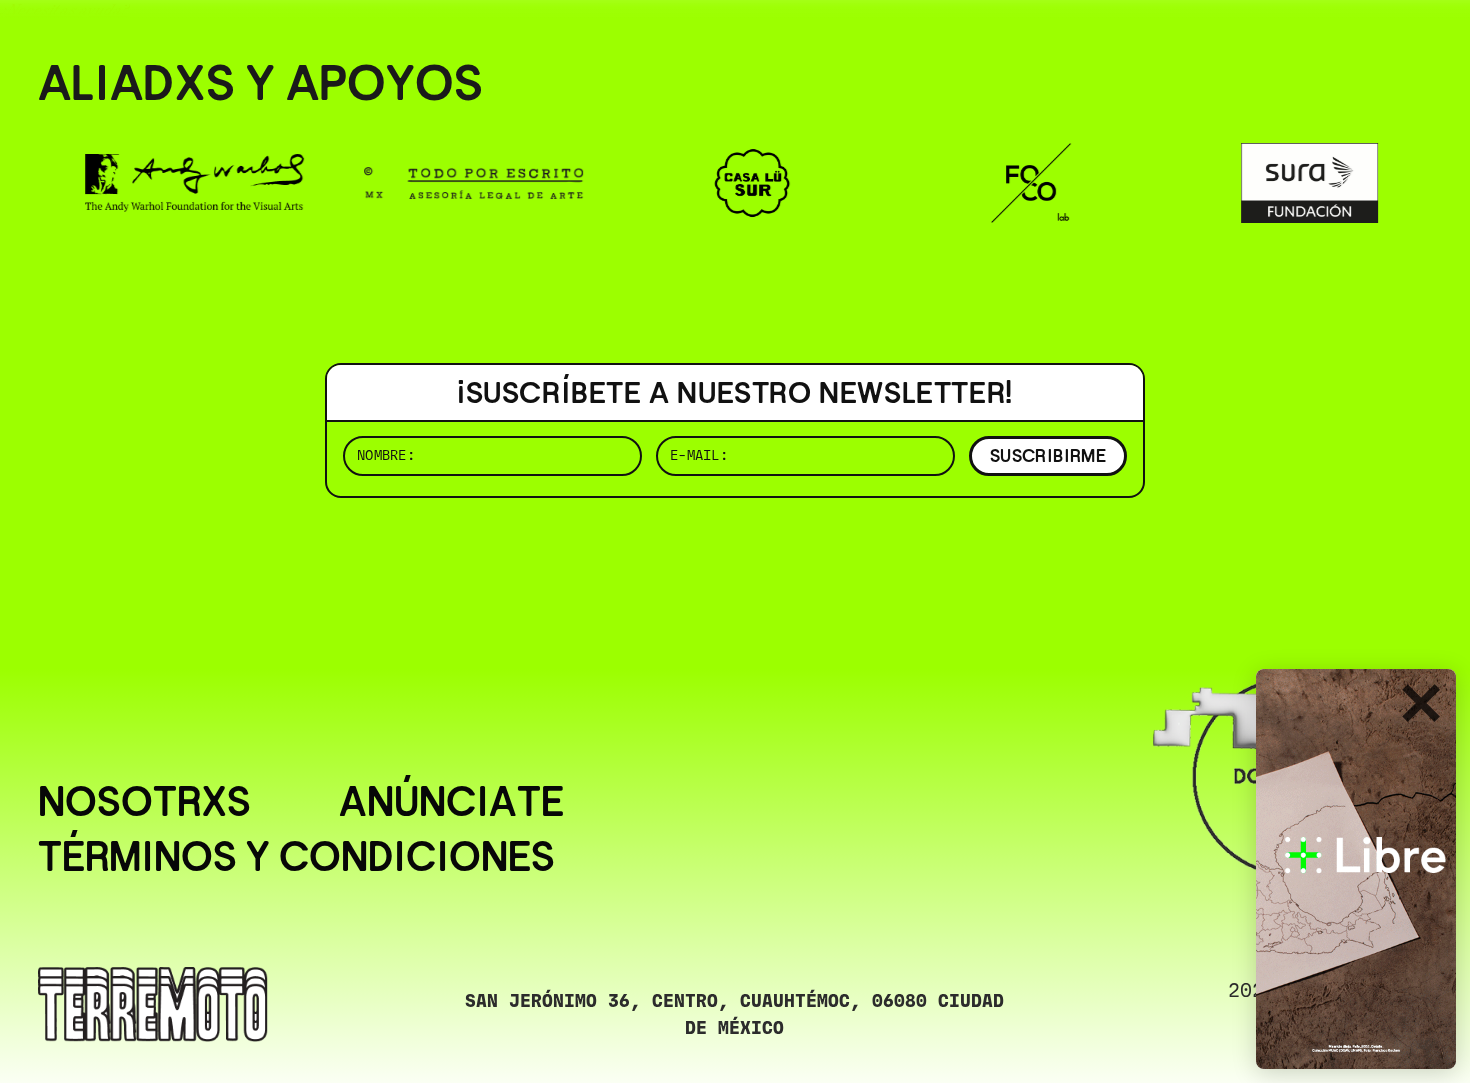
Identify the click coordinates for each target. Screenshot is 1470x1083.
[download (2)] (1356, 869)
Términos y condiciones (296, 857)
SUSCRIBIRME (1048, 455)
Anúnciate (451, 802)
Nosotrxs (144, 802)
